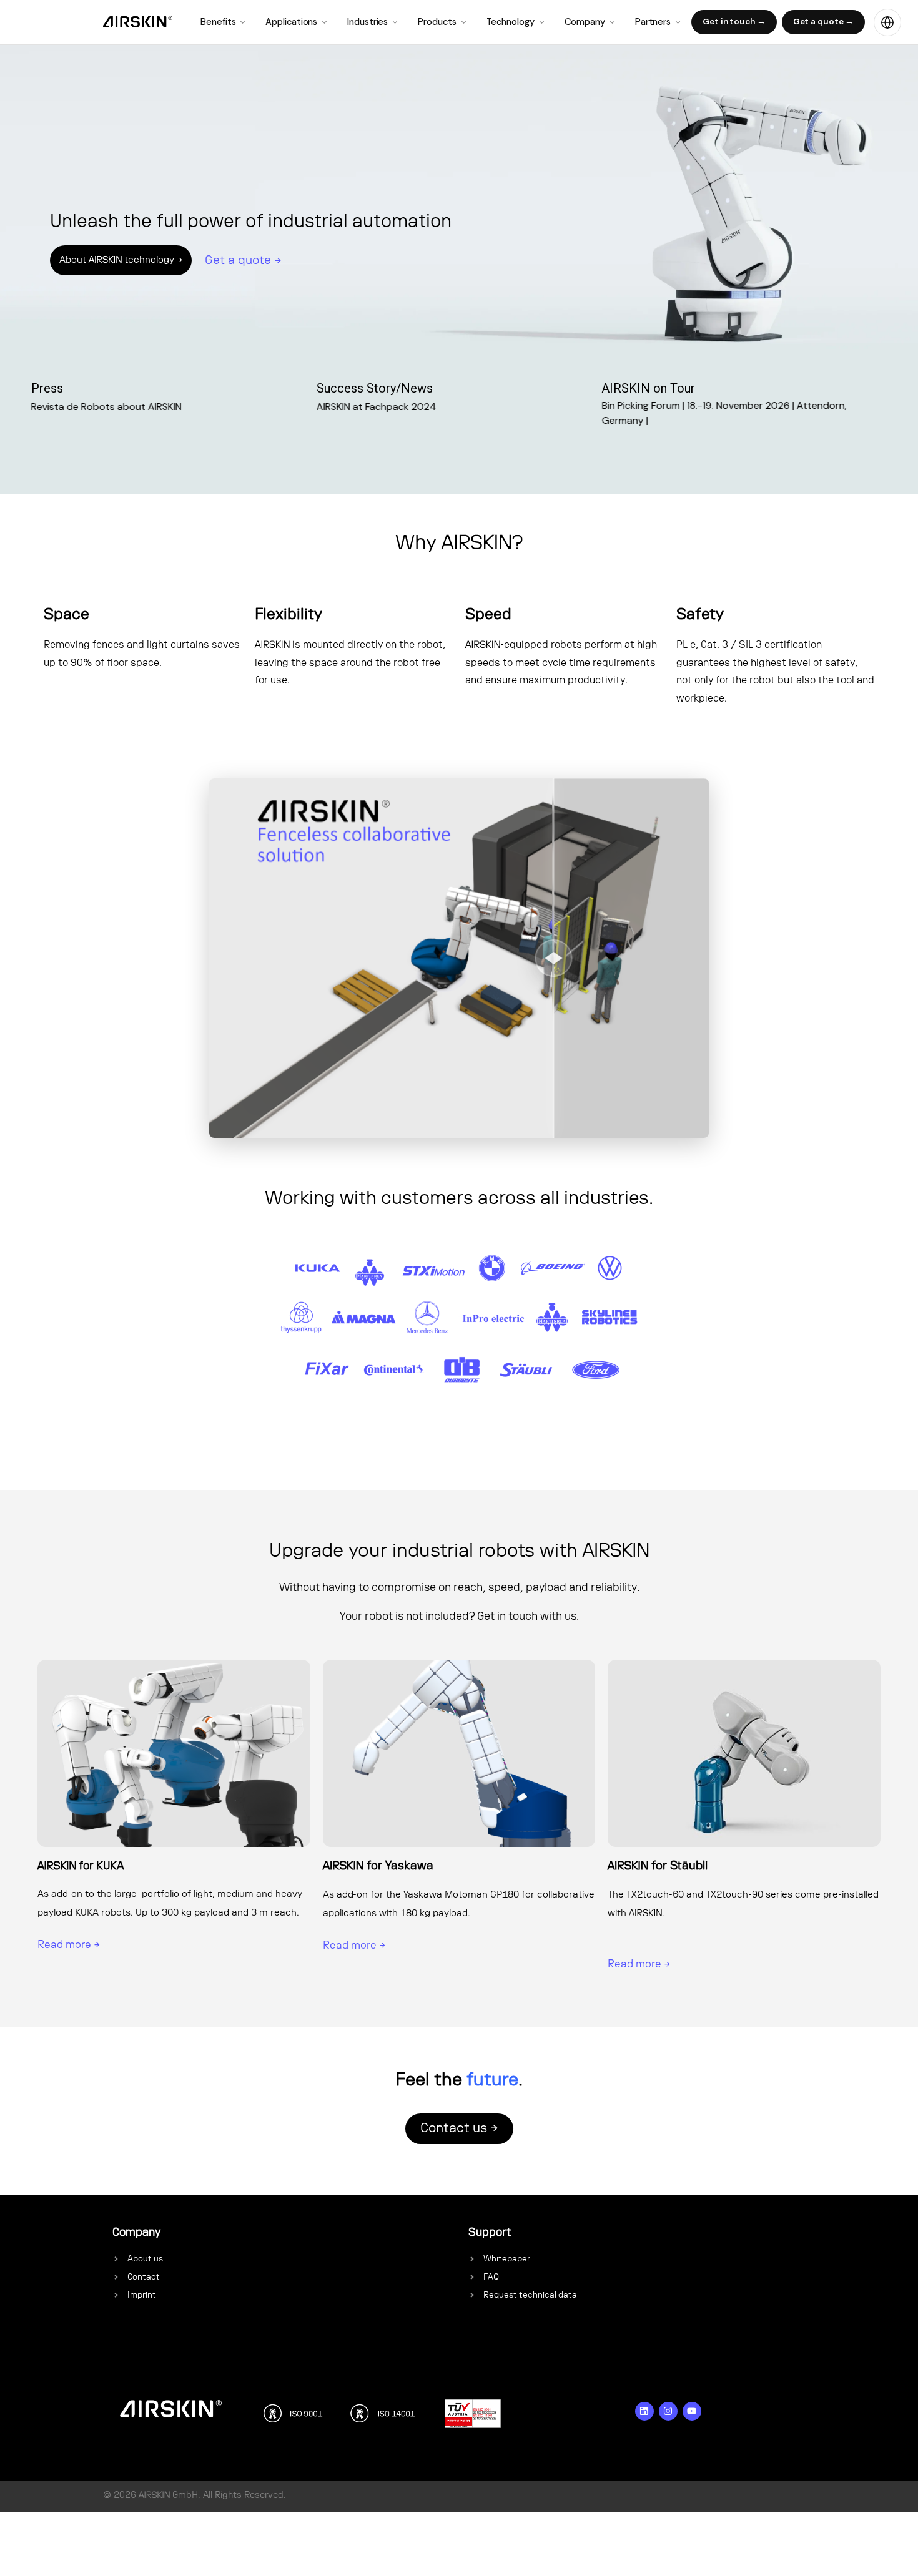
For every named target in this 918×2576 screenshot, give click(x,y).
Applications (291, 22)
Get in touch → (734, 22)
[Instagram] (668, 2411)
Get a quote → (824, 22)
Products (437, 22)
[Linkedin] (644, 2411)
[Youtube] (692, 2411)
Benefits (218, 22)
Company (585, 22)
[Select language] (887, 22)
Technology (511, 22)
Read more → (69, 1945)
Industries (368, 22)
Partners (653, 22)
